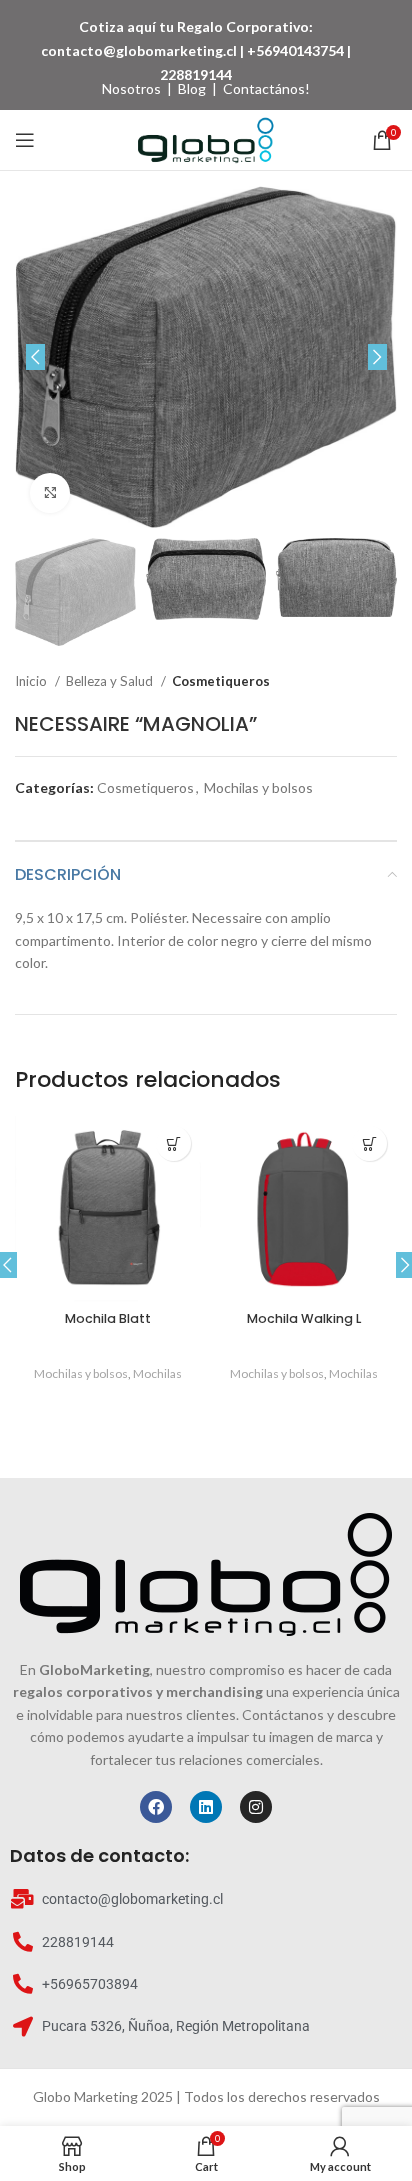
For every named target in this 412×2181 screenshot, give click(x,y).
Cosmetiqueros (221, 681)
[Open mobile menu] (25, 140)
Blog (192, 88)
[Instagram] (256, 1807)
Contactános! (266, 88)
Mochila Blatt (108, 1318)
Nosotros (131, 88)
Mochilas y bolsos (258, 787)
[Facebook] (156, 1807)
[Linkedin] (206, 1807)
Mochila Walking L (304, 1318)
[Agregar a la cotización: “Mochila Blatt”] (173, 1143)
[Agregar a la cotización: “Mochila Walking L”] (369, 1143)
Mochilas (157, 1373)
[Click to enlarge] (50, 493)
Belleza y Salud (111, 681)
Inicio (32, 681)
